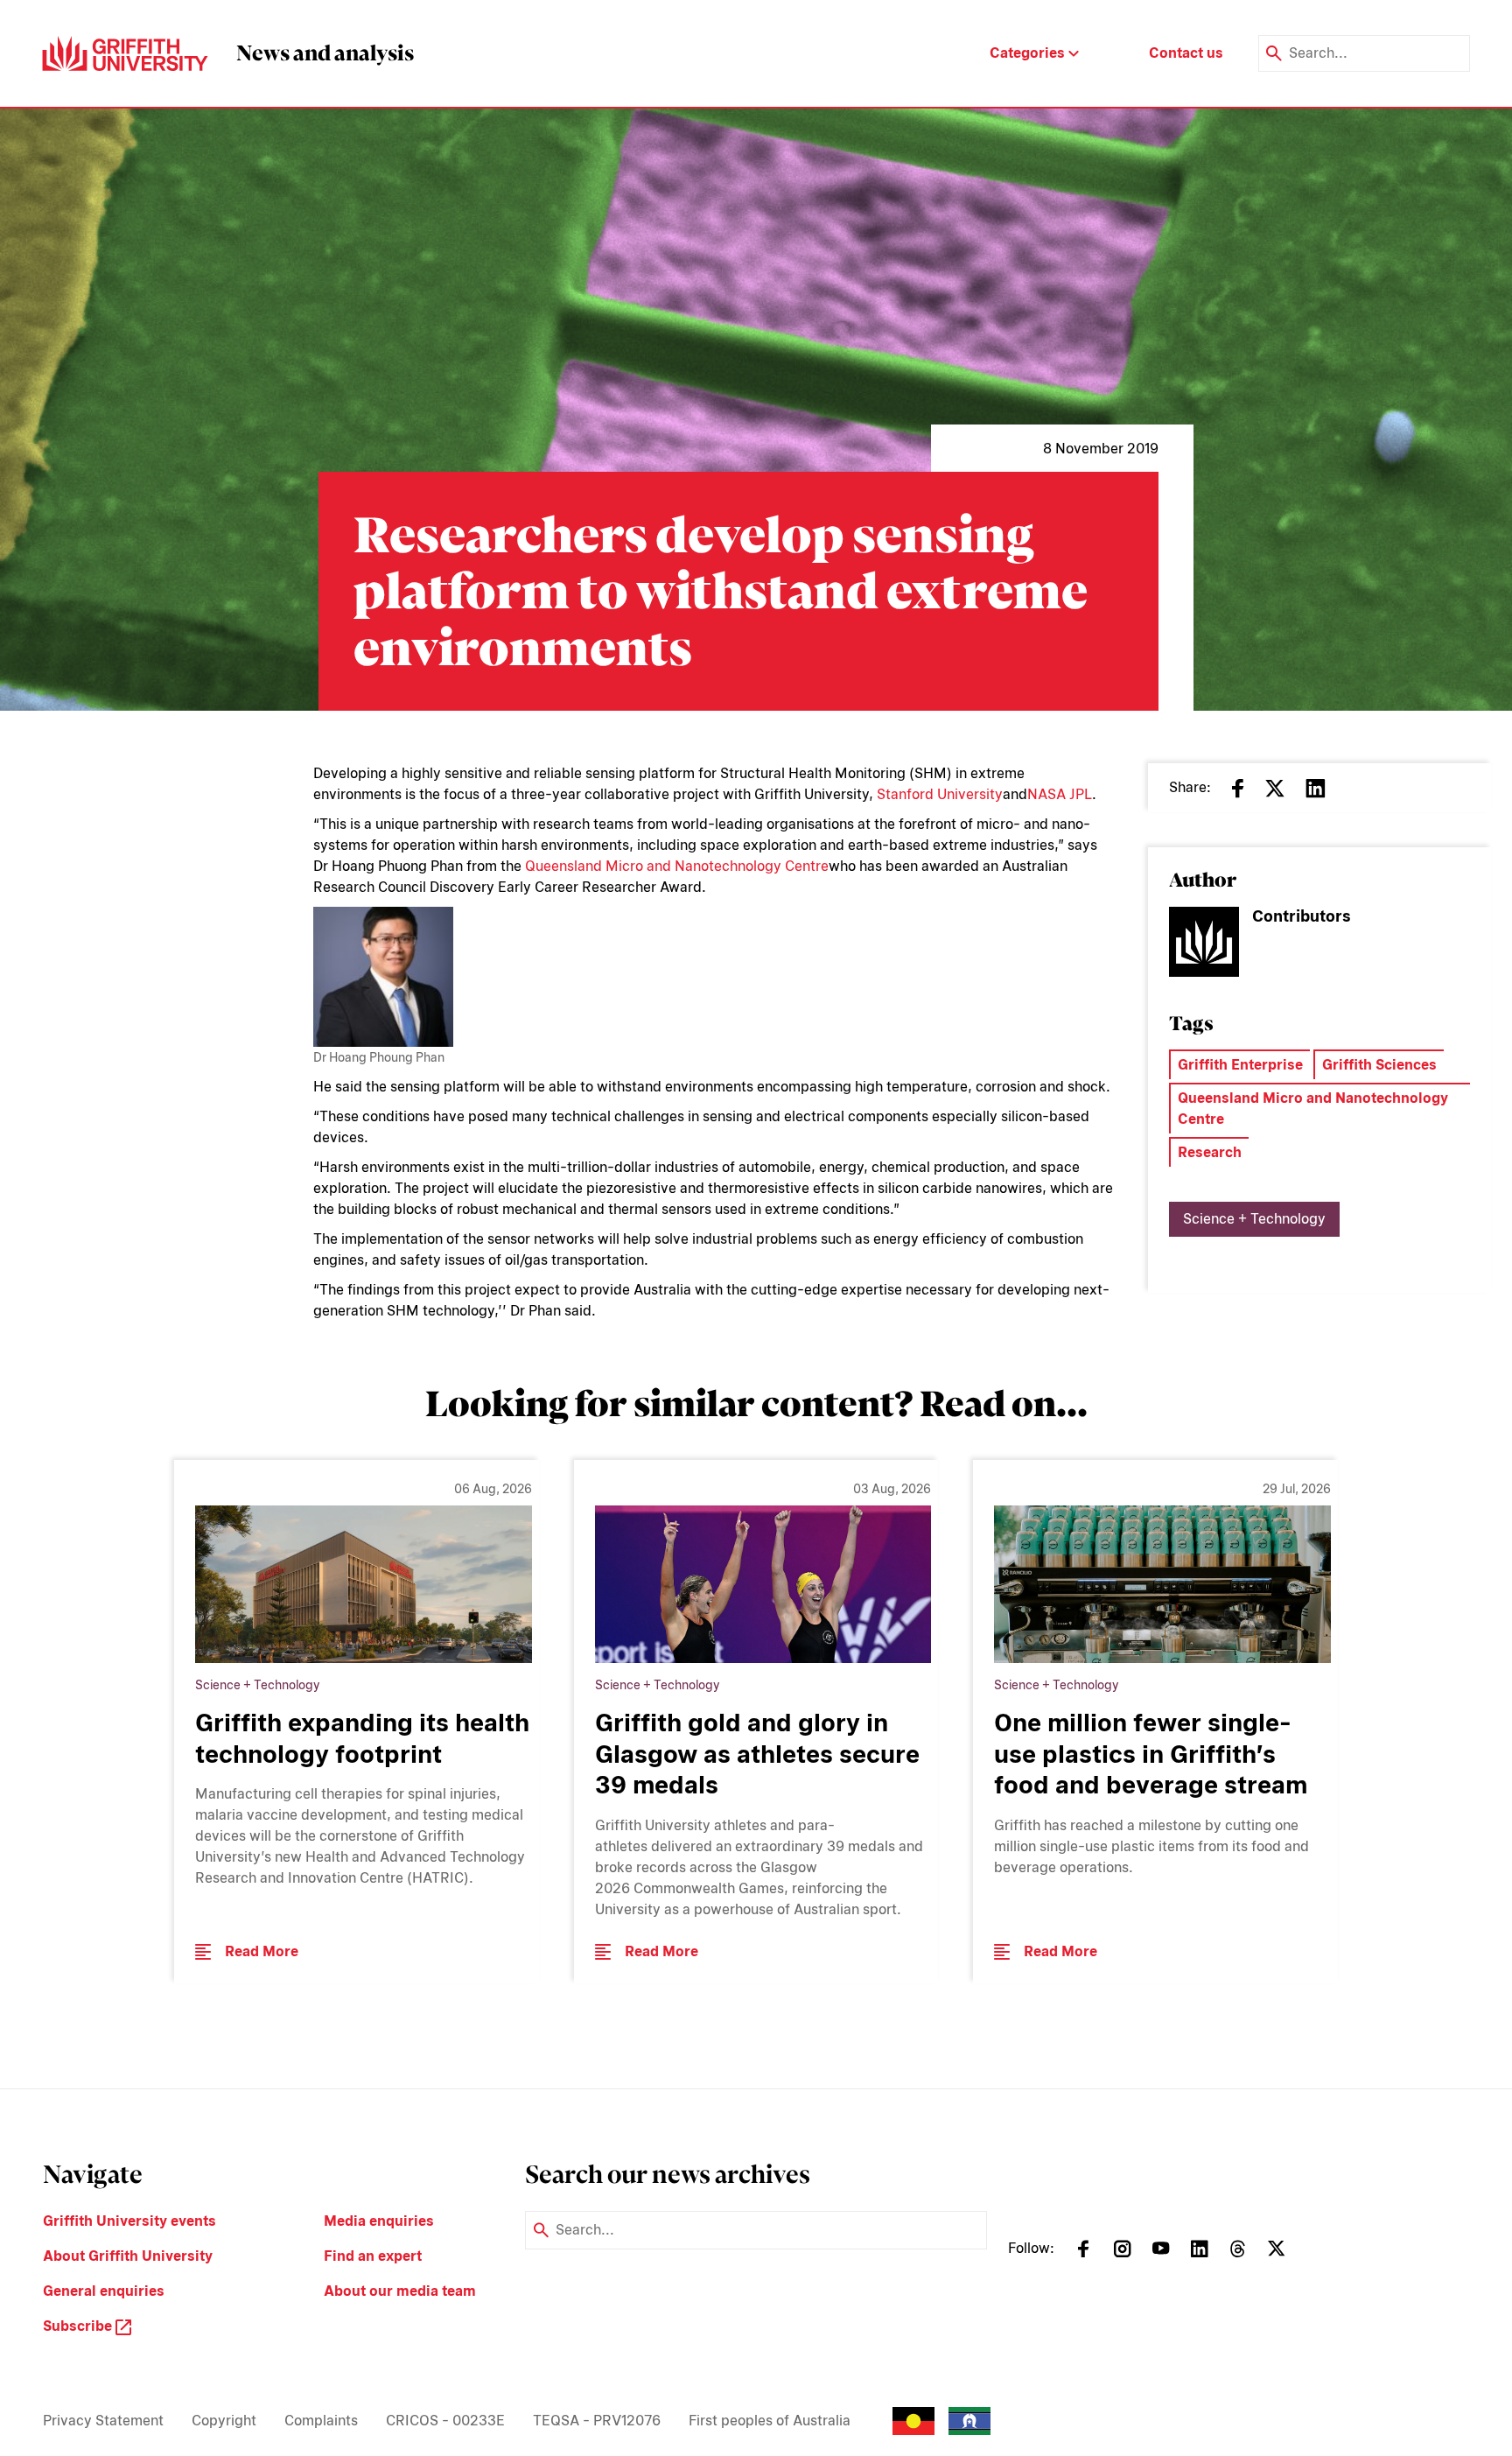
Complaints (321, 2421)
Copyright (224, 2421)
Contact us (1186, 53)
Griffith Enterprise (1240, 1065)
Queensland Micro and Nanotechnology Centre (677, 866)
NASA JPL (1060, 794)
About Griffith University (128, 2256)
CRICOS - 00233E (445, 2421)
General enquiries (104, 2291)
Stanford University (940, 794)
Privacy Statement (103, 2421)
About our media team (400, 2291)
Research (1210, 1152)
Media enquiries (379, 2221)
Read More (262, 1951)
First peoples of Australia (770, 2421)
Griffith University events (129, 2221)
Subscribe (79, 2326)
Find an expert (373, 2256)
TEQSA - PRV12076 (597, 2421)
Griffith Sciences (1379, 1065)
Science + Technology (1254, 1219)
